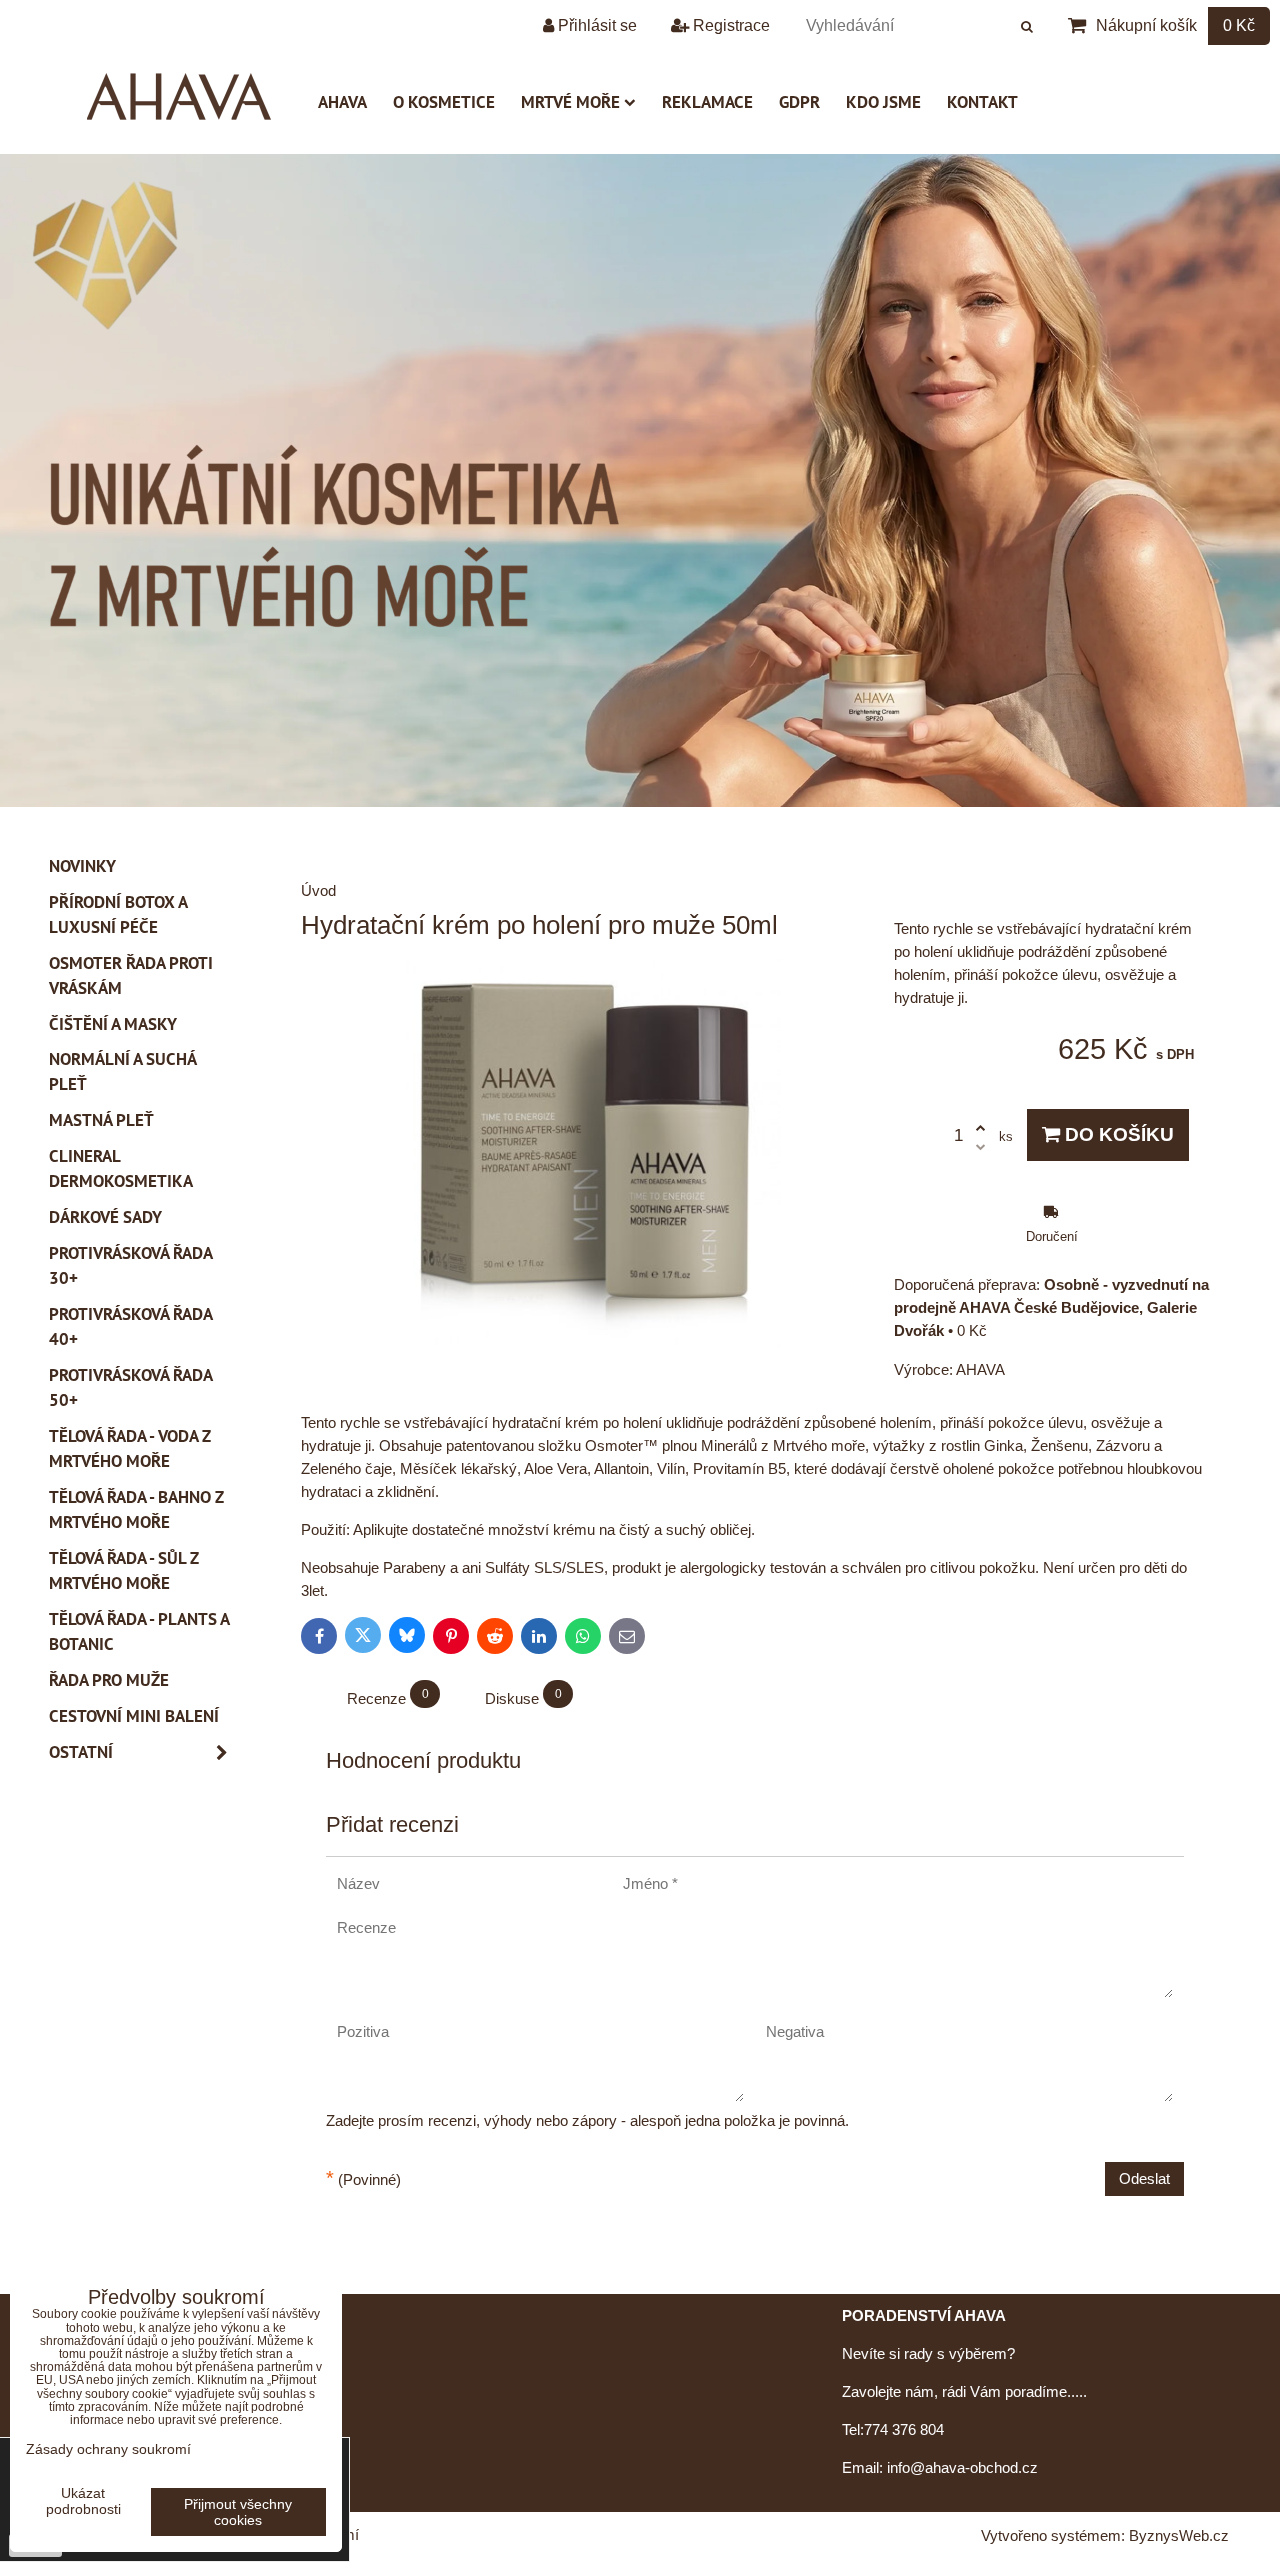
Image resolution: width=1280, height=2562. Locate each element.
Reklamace (707, 102)
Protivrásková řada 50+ (131, 1387)
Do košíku (1117, 1134)
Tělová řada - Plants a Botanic (139, 1631)
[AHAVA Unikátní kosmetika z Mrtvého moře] (640, 801)
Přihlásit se (595, 25)
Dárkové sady (105, 1217)
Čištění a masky (113, 1024)
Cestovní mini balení (134, 1716)
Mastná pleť (101, 1120)
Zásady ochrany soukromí (108, 2449)
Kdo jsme (883, 102)
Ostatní (81, 1752)
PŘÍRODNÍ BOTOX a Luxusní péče (118, 914)
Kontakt (982, 102)
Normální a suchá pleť (123, 1071)
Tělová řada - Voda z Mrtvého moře (130, 1448)
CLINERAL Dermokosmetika (121, 1168)
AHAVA (342, 102)
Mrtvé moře (570, 102)
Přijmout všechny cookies (238, 2512)
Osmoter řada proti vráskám (131, 975)
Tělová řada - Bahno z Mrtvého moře (136, 1509)
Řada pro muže (109, 1680)
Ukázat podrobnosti (83, 2501)
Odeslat (1144, 2178)
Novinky (82, 866)
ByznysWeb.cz (1179, 2535)
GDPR (799, 102)
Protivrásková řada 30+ (131, 1265)
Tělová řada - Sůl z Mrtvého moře (124, 1570)
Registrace (729, 25)
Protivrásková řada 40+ (131, 1326)
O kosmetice (444, 102)
